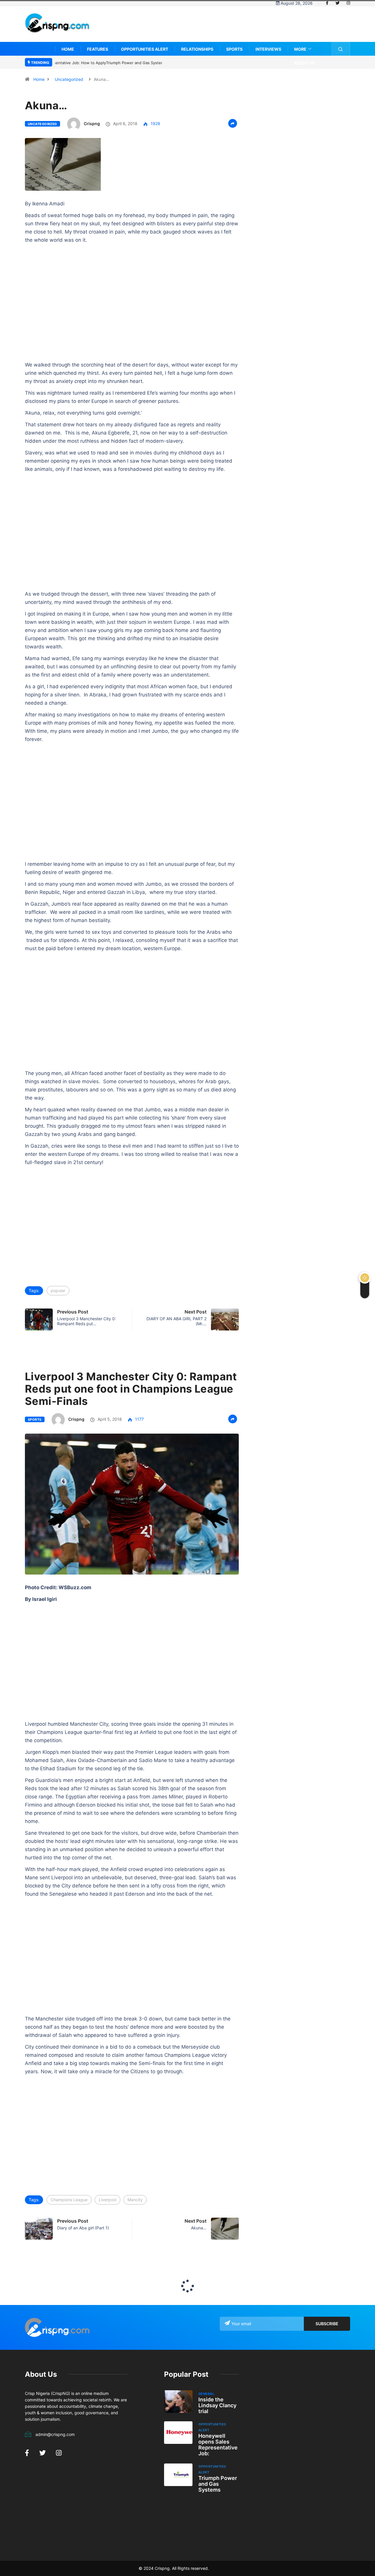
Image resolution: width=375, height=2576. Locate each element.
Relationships (197, 49)
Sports (234, 49)
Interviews (268, 49)
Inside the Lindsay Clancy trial (217, 2405)
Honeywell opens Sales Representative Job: (218, 2445)
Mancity (135, 2200)
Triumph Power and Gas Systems (218, 2484)
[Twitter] (337, 3)
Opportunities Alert (145, 49)
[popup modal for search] (341, 49)
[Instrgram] (348, 3)
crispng (92, 123)
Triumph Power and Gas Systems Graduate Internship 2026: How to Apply (123, 63)
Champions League (69, 2200)
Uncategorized (69, 79)
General (206, 2394)
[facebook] (327, 3)
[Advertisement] (243, 28)
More (300, 49)
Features (98, 49)
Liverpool (108, 2200)
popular (58, 1290)
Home (68, 49)
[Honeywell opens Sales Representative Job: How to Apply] (178, 2433)
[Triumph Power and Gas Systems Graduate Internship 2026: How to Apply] (178, 2475)
